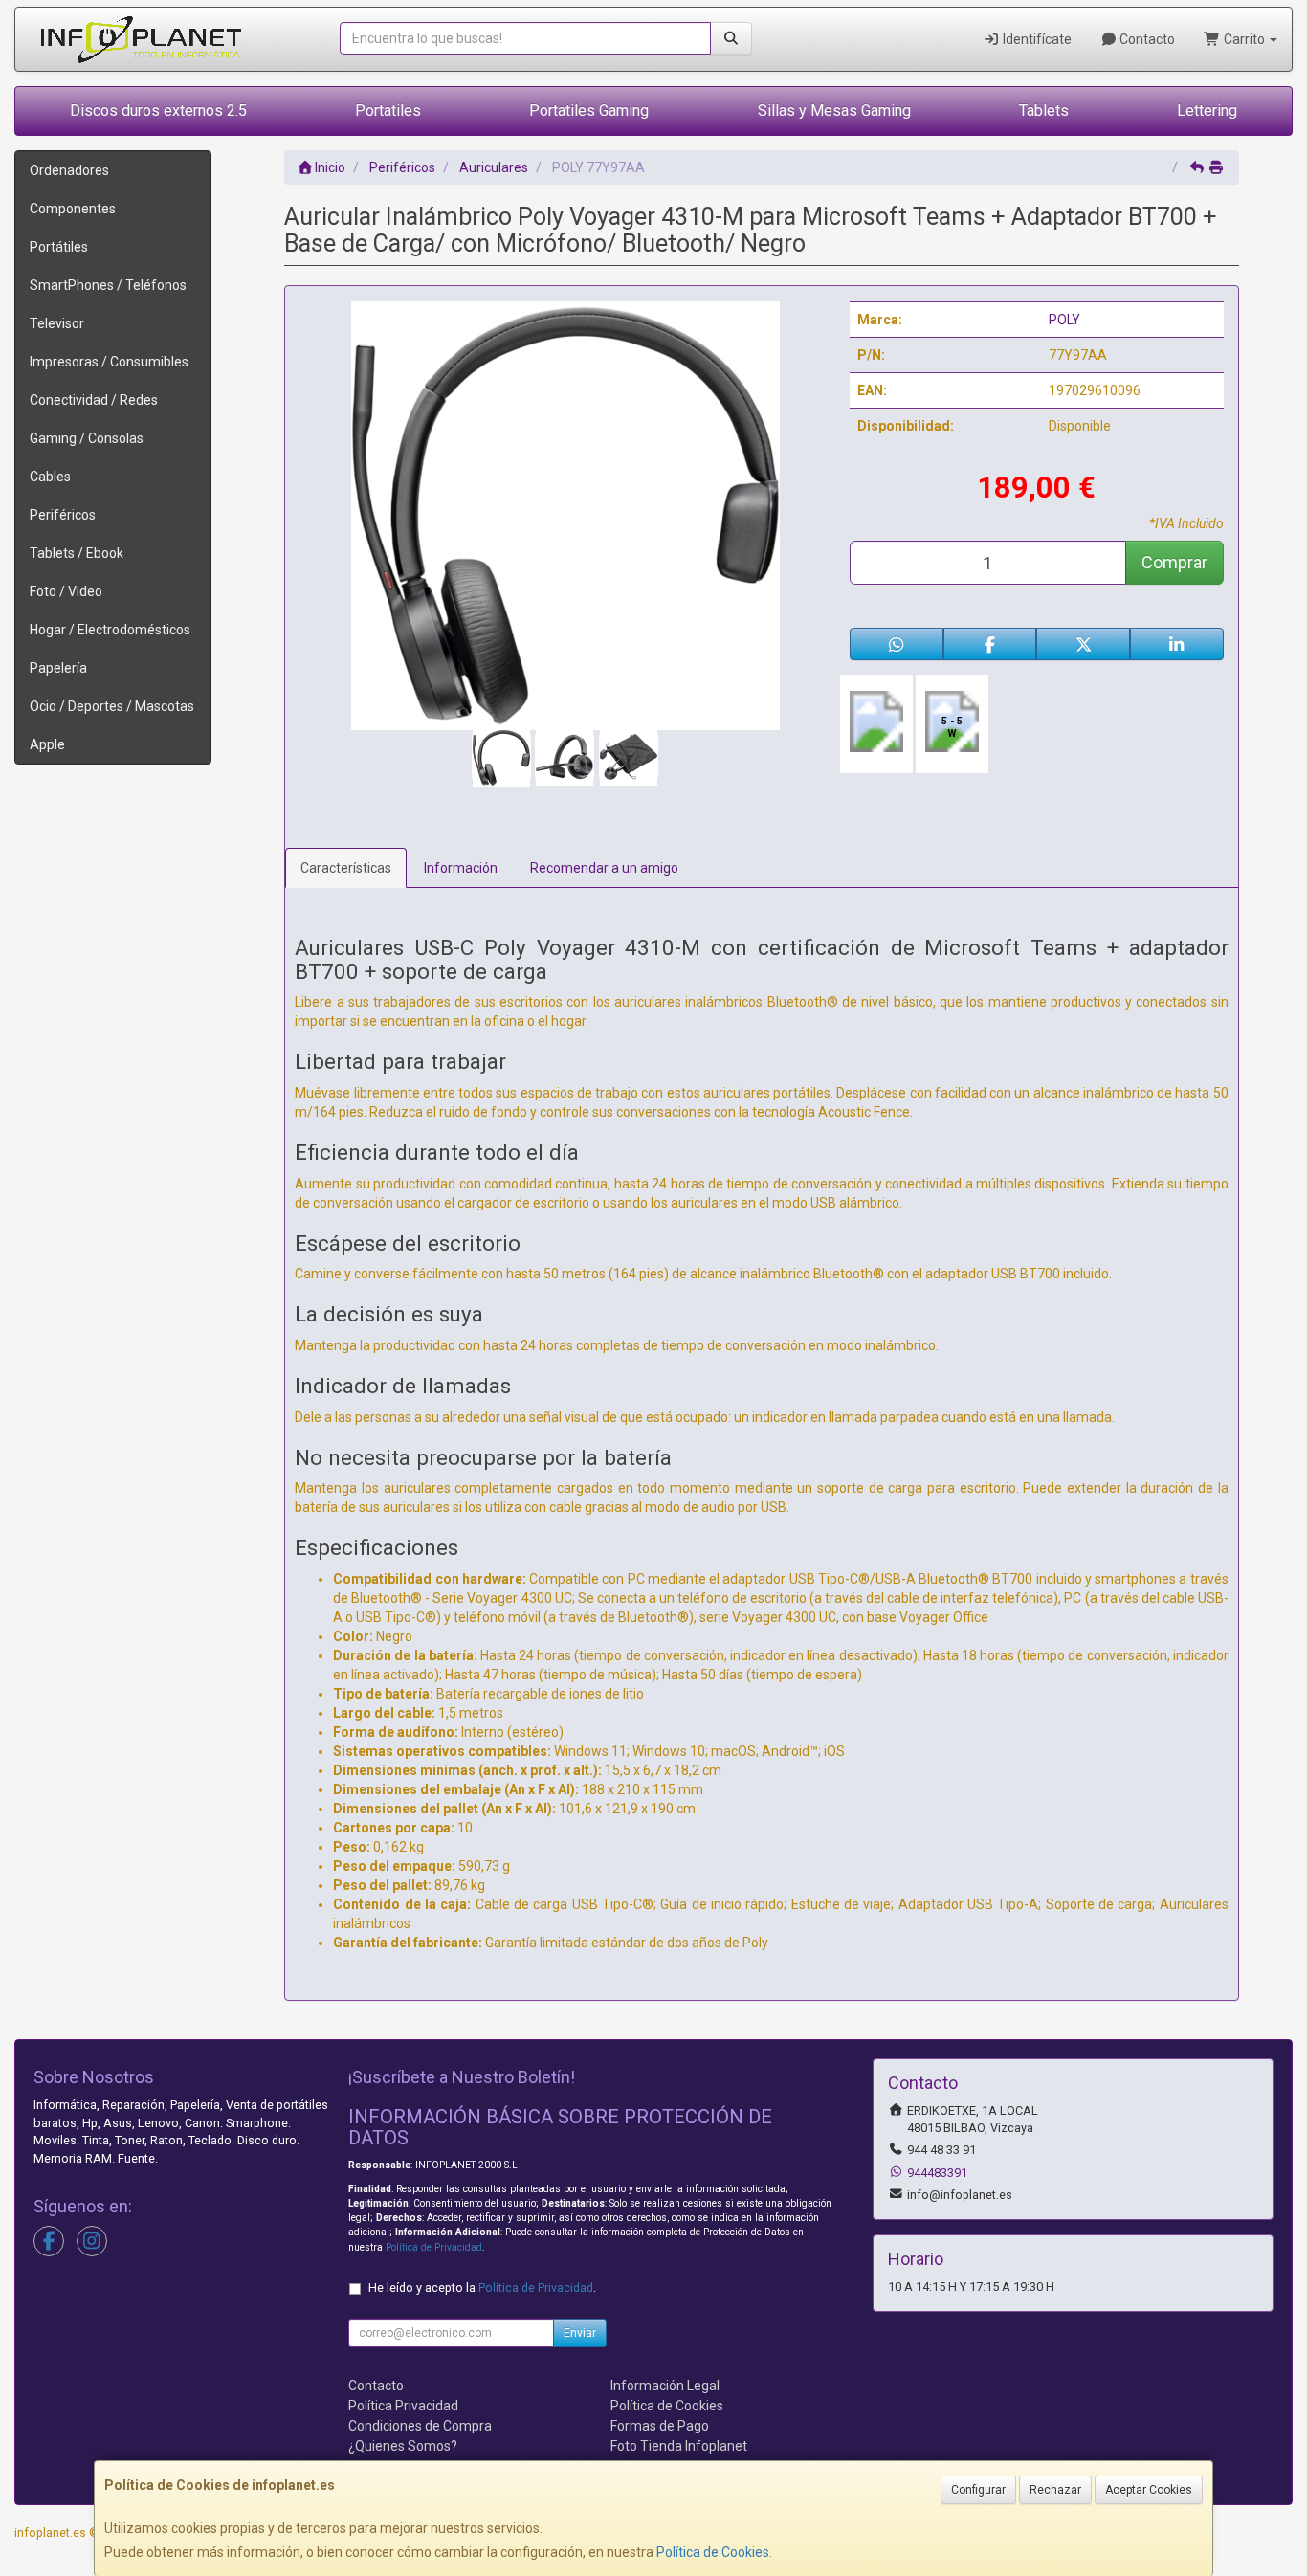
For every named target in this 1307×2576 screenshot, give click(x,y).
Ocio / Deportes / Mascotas (112, 706)
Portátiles (59, 247)
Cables (50, 477)
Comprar (1174, 562)
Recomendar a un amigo (604, 868)
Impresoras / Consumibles (109, 362)
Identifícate (1036, 39)
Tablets (1044, 111)
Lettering (1207, 111)
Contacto (1146, 39)
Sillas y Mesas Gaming (834, 111)
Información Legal (665, 2386)
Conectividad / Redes (94, 400)
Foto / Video (66, 591)
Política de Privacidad (434, 2247)
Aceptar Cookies (1149, 2490)
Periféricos (63, 515)
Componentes (73, 209)
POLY (1064, 320)
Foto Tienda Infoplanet (679, 2446)
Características (346, 868)
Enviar (580, 2333)
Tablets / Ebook (77, 553)
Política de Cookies (713, 2552)
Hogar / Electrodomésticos (110, 630)
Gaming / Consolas (87, 438)
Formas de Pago (660, 2426)
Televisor (57, 323)
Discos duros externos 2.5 (158, 111)
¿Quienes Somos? (403, 2446)
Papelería (58, 668)
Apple (47, 744)
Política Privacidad (403, 2406)
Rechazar (1055, 2490)
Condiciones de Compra (420, 2426)
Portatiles (388, 111)
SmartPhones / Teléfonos (108, 285)
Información (461, 868)
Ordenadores (69, 170)
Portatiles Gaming (589, 111)
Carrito (1244, 39)
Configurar (978, 2490)
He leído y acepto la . (482, 2287)
